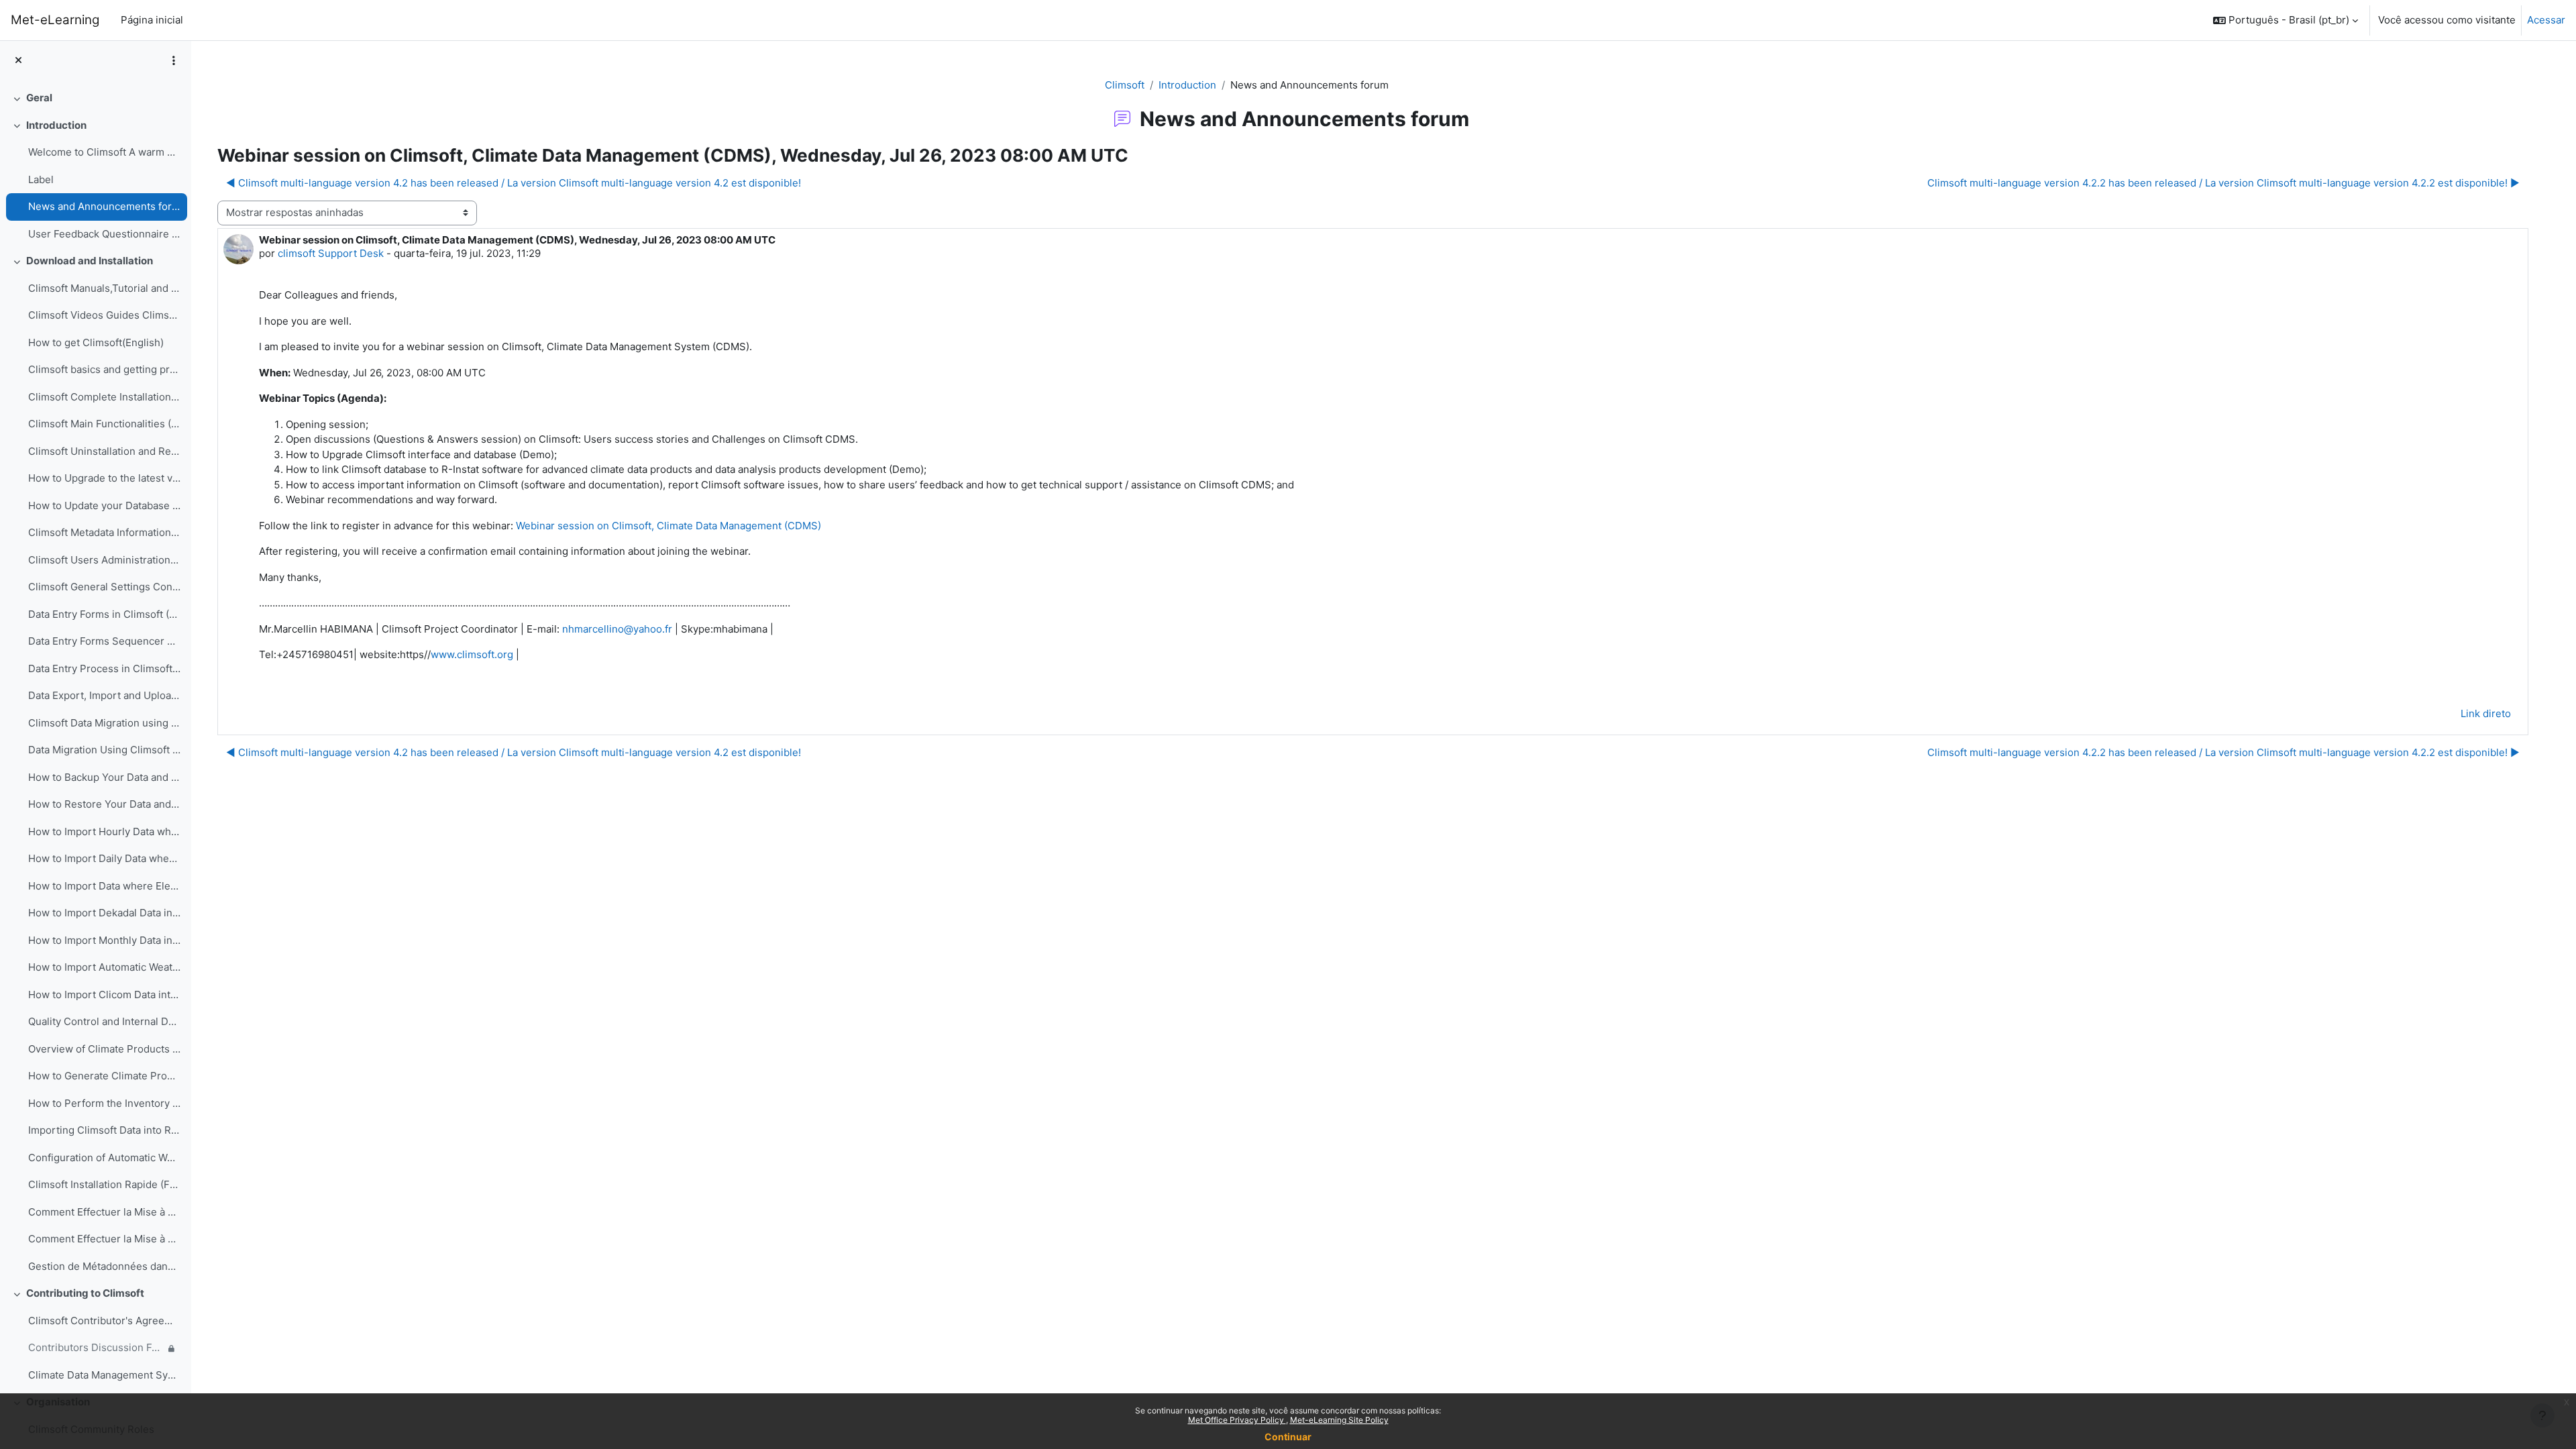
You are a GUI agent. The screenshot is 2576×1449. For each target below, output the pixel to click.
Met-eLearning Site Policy (1339, 1420)
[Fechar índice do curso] (18, 61)
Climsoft (1125, 85)
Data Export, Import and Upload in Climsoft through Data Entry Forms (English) (104, 695)
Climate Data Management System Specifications (104, 1375)
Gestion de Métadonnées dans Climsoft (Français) (104, 1266)
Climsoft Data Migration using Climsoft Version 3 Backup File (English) (104, 723)
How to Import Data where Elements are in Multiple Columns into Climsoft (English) (104, 886)
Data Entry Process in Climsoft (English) (104, 668)
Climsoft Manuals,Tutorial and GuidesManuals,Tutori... (104, 288)
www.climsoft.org (472, 654)
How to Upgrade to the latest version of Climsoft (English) (104, 478)
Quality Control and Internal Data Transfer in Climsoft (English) (104, 1021)
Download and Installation (90, 261)
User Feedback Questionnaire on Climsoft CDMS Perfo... (104, 234)
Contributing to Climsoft (85, 1293)
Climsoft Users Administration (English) (104, 560)
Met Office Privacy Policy (1237, 1420)
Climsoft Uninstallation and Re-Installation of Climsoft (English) (104, 451)
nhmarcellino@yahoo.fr (617, 629)
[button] (2286, 20)
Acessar (2546, 20)
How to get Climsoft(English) (96, 342)
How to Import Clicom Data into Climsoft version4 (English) (104, 995)
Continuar (1288, 1437)
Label (41, 179)
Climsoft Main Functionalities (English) (104, 424)
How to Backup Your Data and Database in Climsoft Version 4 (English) (104, 777)
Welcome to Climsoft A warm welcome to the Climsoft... (104, 152)
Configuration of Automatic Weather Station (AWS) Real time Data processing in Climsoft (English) (104, 1158)
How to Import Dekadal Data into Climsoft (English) (104, 913)
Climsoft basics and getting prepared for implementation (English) (104, 369)
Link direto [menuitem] (2486, 713)
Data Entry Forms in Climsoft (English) (104, 614)
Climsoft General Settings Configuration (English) (104, 587)
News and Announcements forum (104, 206)
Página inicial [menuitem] (152, 20)
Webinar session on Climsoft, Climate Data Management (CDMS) (668, 526)
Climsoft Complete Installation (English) (104, 397)
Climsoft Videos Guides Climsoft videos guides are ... (104, 315)
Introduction (56, 125)
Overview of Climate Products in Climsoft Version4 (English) (104, 1049)
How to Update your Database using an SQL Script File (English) (104, 505)
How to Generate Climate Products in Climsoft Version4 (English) (104, 1076)
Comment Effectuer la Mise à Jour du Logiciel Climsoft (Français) (104, 1212)
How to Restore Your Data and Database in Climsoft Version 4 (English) (104, 804)
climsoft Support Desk (331, 253)
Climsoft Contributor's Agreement (104, 1321)
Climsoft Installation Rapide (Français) (104, 1184)
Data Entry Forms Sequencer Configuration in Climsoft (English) (104, 641)
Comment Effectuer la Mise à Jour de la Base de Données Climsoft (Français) (104, 1239)
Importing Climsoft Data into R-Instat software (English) (104, 1130)
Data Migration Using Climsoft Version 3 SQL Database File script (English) (104, 750)
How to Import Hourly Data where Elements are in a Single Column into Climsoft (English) (104, 831)
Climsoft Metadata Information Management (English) (104, 532)
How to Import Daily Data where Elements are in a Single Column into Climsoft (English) (104, 858)
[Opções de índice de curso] (174, 60)
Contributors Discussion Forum (96, 1347)
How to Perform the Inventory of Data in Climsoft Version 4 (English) (104, 1103)
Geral (39, 98)
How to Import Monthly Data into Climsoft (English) (104, 940)
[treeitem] (95, 98)
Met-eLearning (55, 20)
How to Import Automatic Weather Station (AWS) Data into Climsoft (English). (104, 967)
